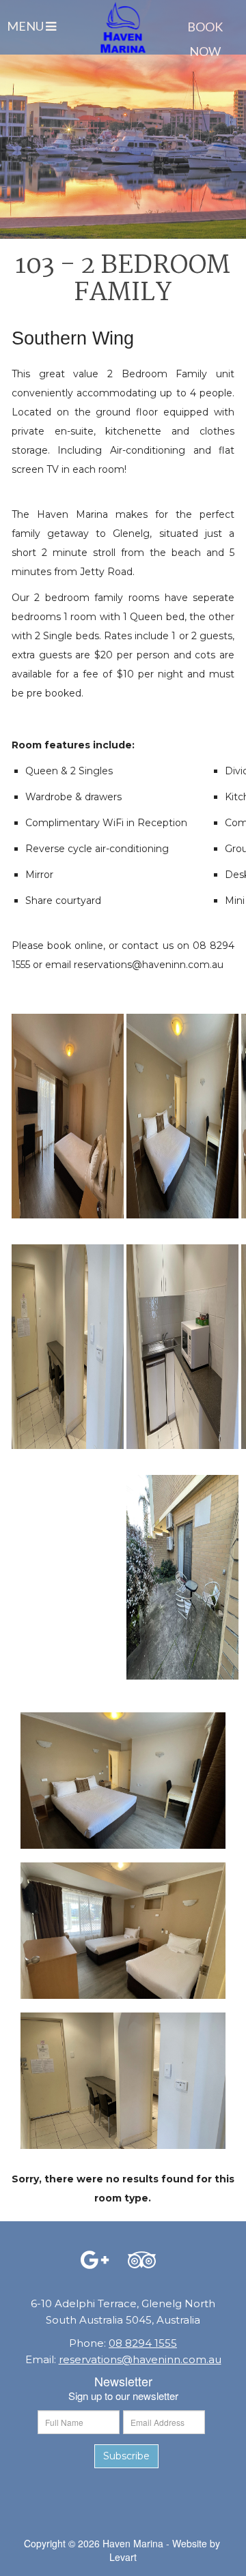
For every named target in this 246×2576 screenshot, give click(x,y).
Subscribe (126, 2456)
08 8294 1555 (143, 2343)
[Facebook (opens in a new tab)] (95, 2259)
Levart (123, 2557)
